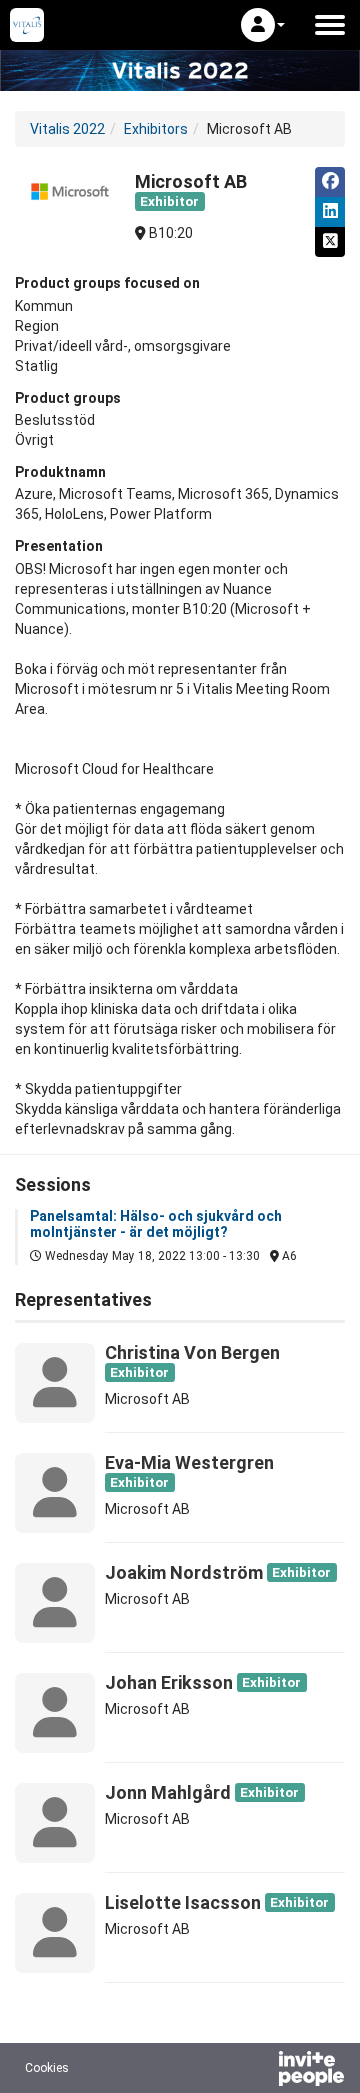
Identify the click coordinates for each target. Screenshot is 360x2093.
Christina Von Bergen (192, 1352)
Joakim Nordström (184, 1572)
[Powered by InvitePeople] (259, 2071)
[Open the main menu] (330, 25)
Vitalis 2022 (67, 129)
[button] (263, 25)
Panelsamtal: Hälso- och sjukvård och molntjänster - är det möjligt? (156, 1223)
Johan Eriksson (169, 1682)
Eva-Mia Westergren (189, 1462)
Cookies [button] (47, 2068)
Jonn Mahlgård (168, 1792)
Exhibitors (156, 129)
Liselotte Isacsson (183, 1902)
